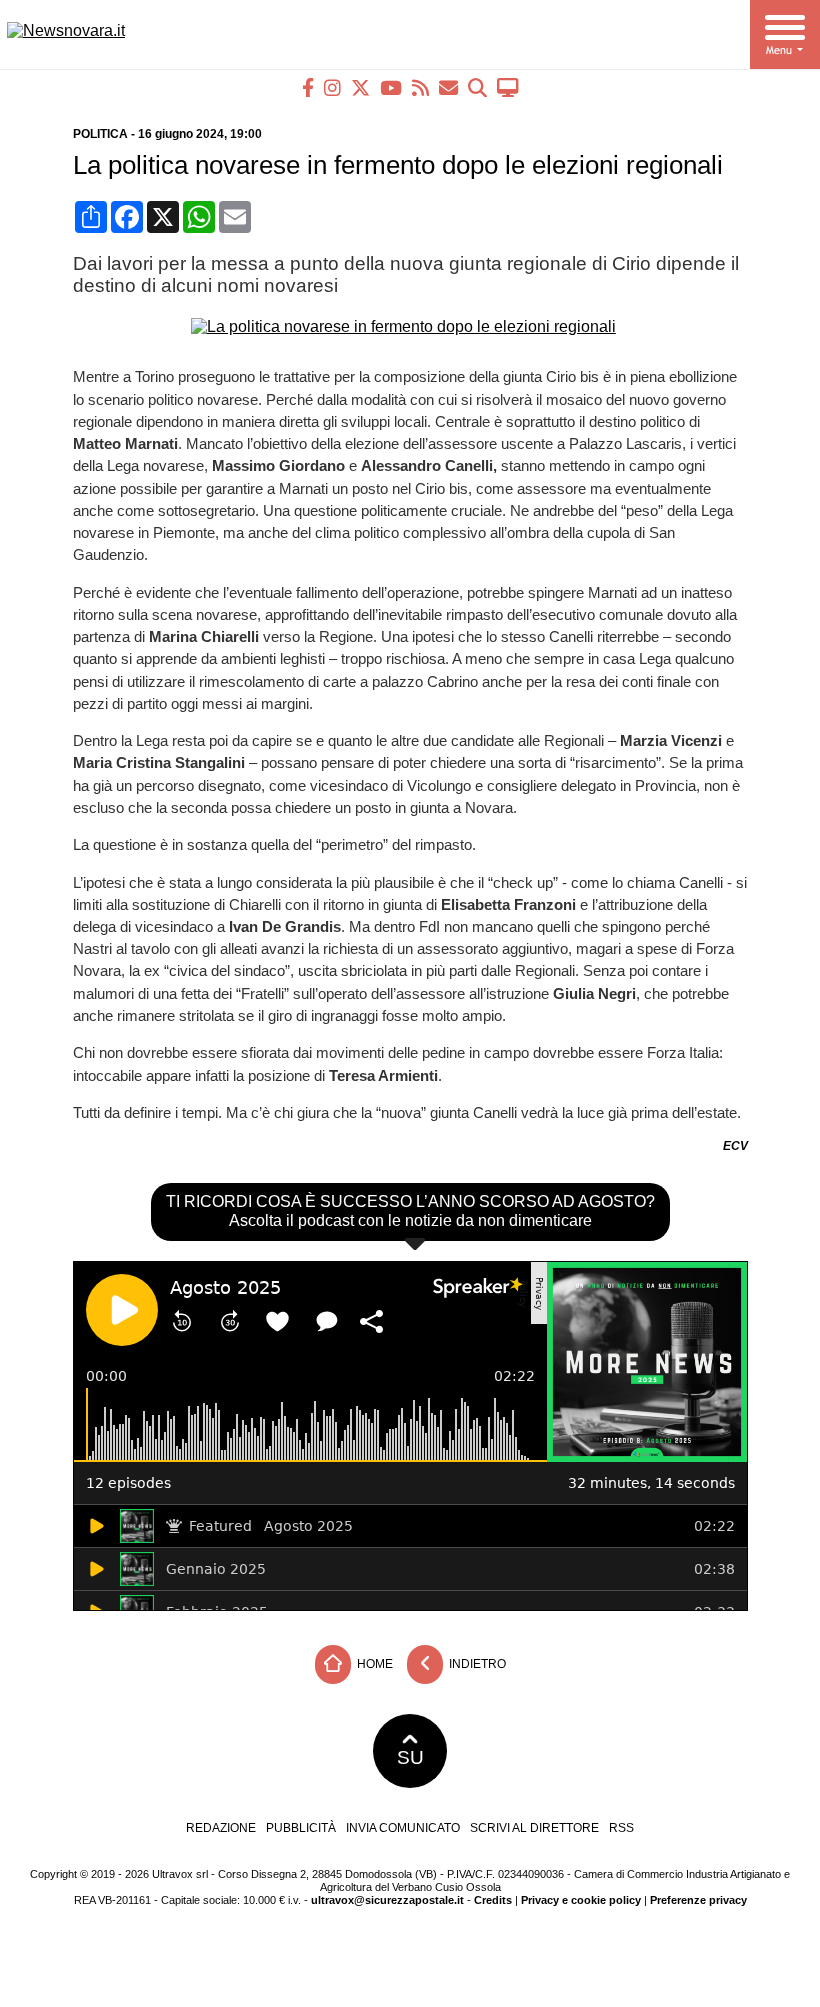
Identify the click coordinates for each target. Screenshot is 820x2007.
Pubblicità (301, 1828)
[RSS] (420, 87)
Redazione (221, 1828)
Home (373, 1664)
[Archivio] (477, 87)
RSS (621, 1828)
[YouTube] (391, 87)
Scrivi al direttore (534, 1828)
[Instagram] (332, 87)
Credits (493, 1900)
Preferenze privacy (698, 1900)
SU (410, 1757)
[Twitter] (360, 87)
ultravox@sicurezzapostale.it (387, 1900)
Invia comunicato (403, 1828)
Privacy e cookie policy (581, 1900)
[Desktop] (508, 87)
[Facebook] (308, 87)
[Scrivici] (448, 87)
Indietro (476, 1664)
